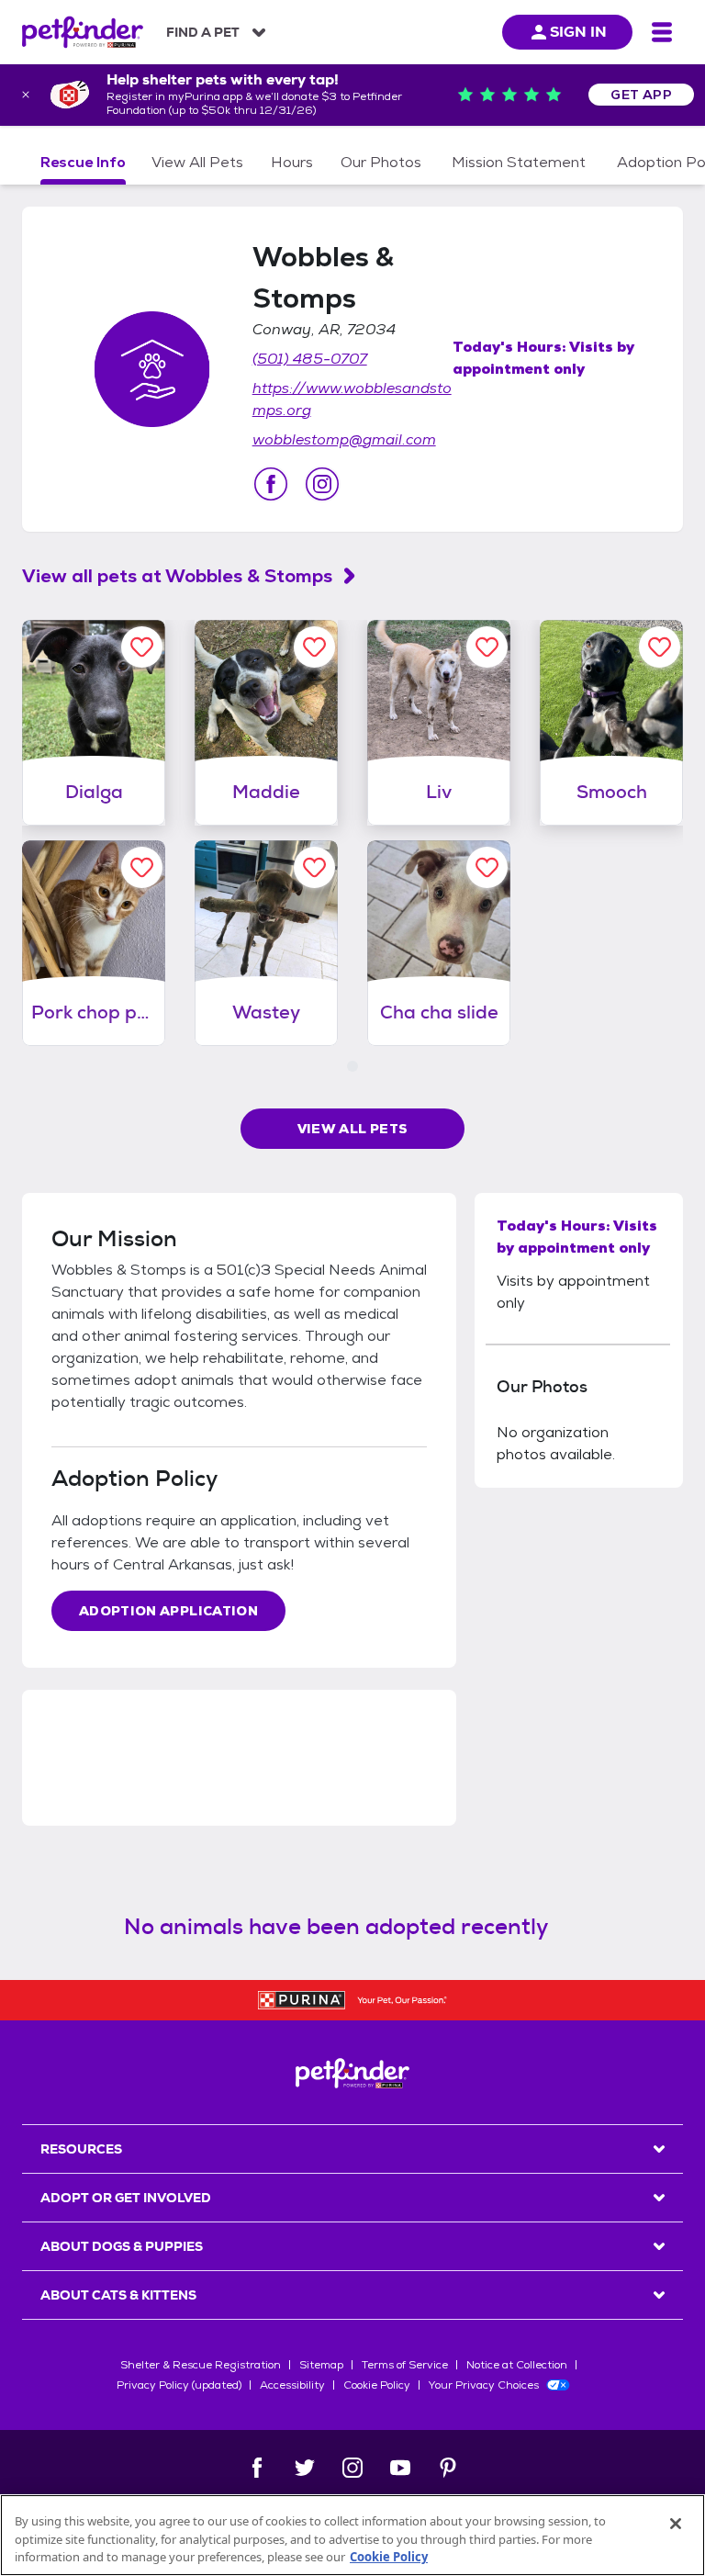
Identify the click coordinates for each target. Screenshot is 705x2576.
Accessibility (292, 2385)
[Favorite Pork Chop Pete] (142, 867)
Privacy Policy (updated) (179, 2385)
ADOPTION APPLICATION (168, 1611)
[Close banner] (26, 95)
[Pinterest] (448, 2468)
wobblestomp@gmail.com (344, 439)
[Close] (676, 2524)
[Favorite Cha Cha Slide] (487, 867)
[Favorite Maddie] (314, 647)
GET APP (641, 95)
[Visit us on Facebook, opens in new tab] (271, 484)
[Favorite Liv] (487, 647)
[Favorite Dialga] (142, 647)
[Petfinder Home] (83, 32)
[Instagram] (352, 2468)
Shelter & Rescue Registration (201, 2365)
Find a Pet (203, 32)
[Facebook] (257, 2468)
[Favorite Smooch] (660, 647)
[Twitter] (305, 2468)
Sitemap (321, 2365)
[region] (352, 2535)
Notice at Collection (517, 2365)
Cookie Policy (377, 2385)
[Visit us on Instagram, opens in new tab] (322, 484)
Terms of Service (405, 2365)
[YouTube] (400, 2468)
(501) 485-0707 (310, 359)
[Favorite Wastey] (314, 867)
